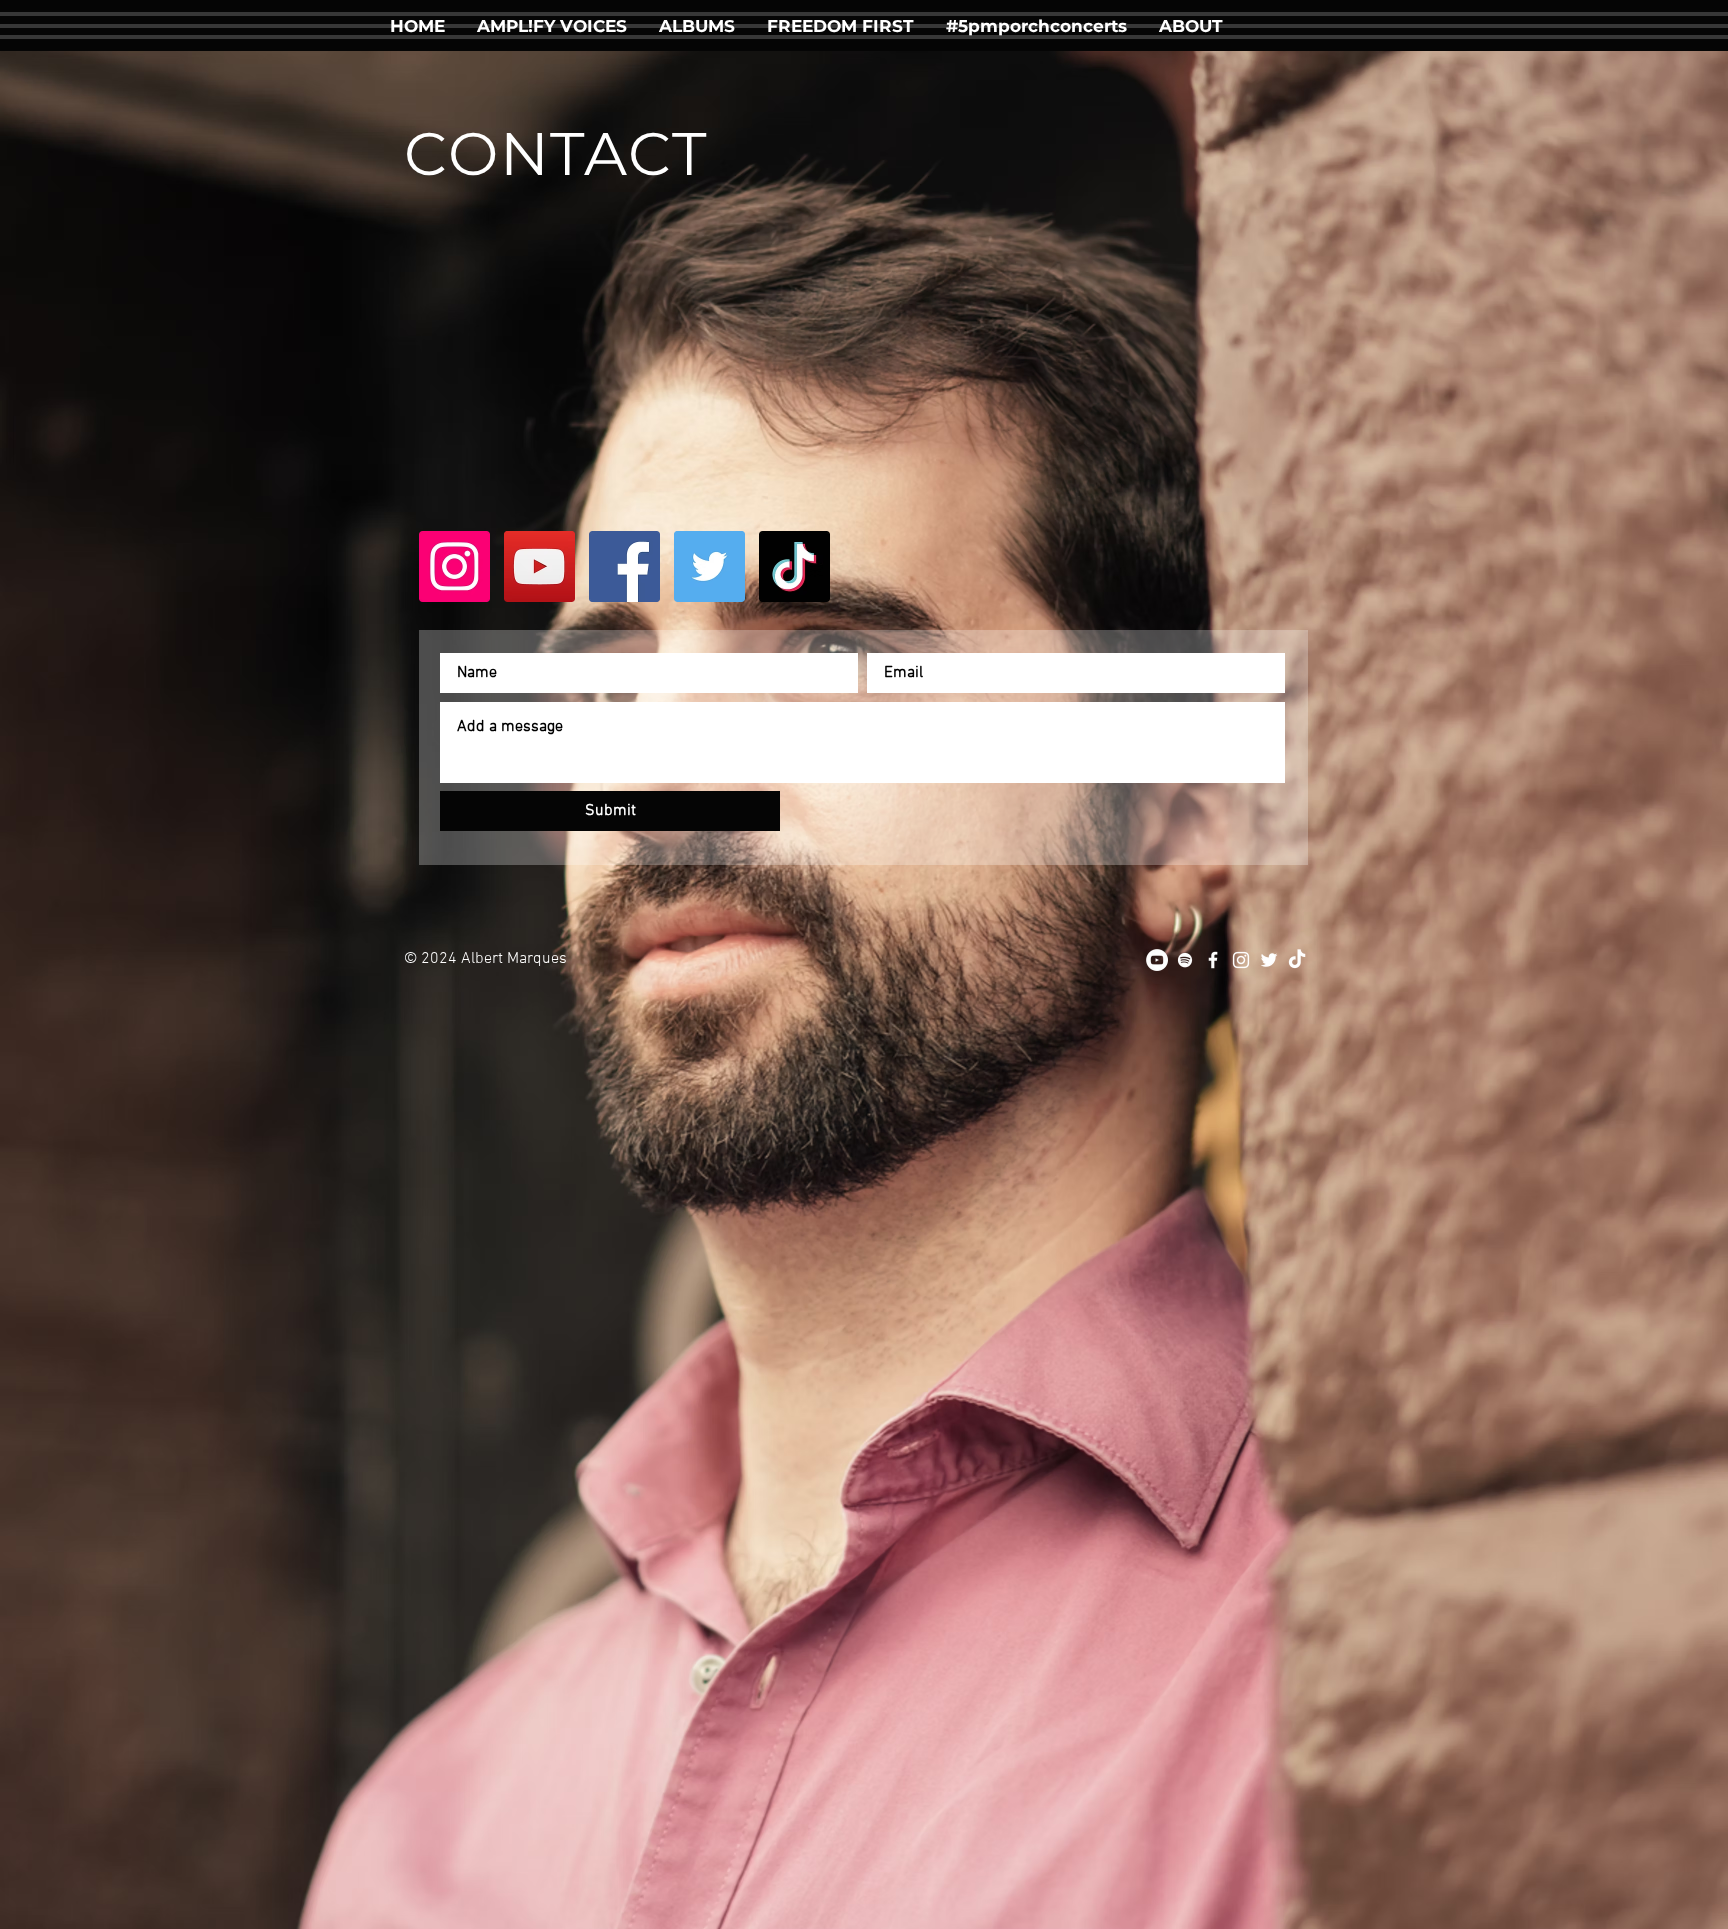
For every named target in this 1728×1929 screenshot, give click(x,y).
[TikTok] (794, 566)
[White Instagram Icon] (1241, 960)
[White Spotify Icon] (1185, 960)
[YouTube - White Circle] (1157, 960)
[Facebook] (624, 566)
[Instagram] (454, 566)
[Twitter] (709, 566)
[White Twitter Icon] (1269, 960)
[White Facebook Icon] (1213, 960)
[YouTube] (539, 566)
